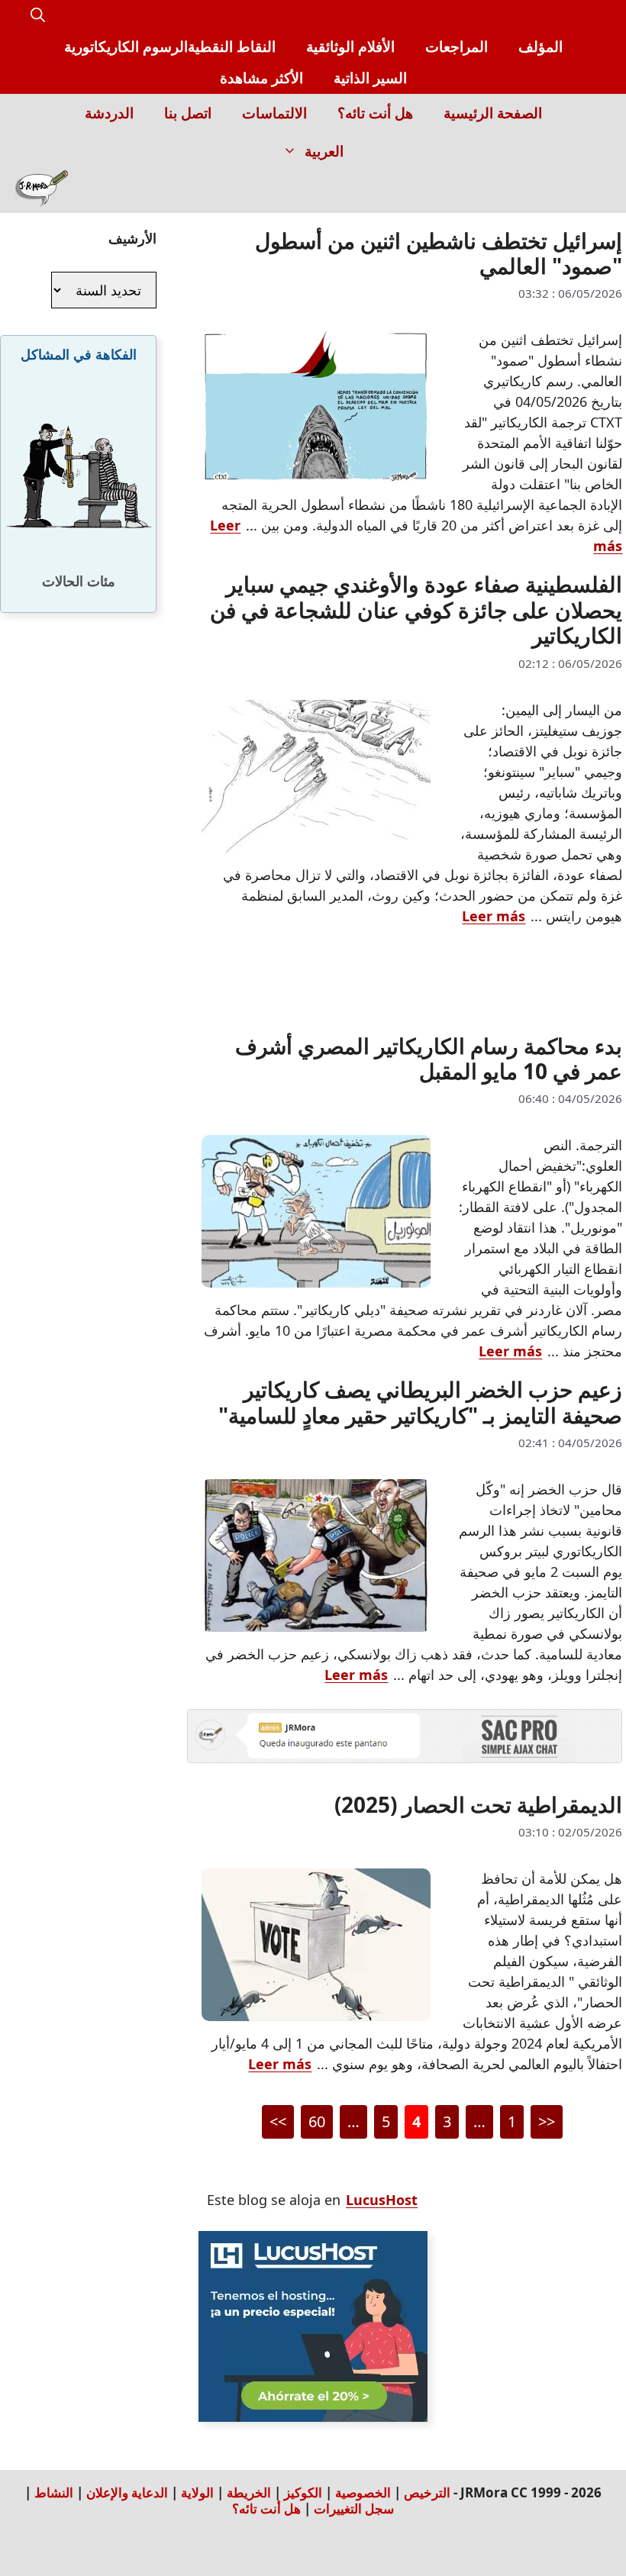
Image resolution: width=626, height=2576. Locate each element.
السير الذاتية (370, 78)
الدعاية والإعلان (127, 2492)
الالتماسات (274, 113)
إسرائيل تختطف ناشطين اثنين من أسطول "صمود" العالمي (439, 253)
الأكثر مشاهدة (261, 78)
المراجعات (457, 47)
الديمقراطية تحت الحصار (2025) (478, 1804)
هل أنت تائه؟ (375, 113)
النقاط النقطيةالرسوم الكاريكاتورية (170, 47)
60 (313, 2124)
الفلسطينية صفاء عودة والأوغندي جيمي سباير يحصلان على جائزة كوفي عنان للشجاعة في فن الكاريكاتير (416, 609)
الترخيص (427, 2492)
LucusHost (382, 2200)
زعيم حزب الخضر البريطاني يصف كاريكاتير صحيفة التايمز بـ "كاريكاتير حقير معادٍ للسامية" (420, 1402)
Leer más (494, 916)
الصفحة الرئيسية (493, 113)
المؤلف (540, 47)
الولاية (197, 2492)
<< (547, 2121)
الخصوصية (363, 2492)
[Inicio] (42, 192)
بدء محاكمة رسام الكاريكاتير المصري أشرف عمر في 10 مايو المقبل (429, 1059)
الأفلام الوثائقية (350, 47)
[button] (38, 16)
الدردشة (109, 113)
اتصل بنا (188, 113)
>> (278, 2121)
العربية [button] (324, 151)
